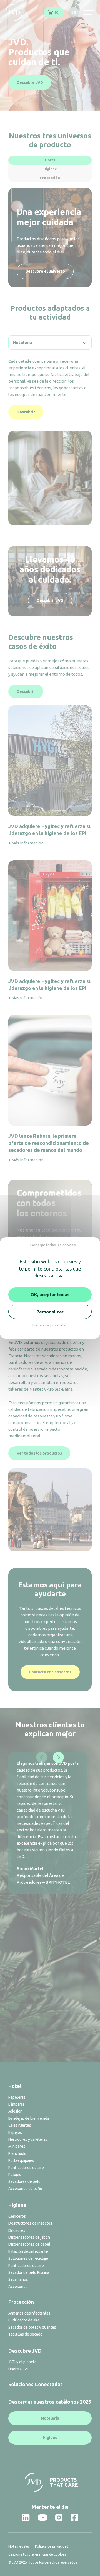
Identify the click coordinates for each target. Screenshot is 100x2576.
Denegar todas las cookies (53, 1245)
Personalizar (50, 1312)
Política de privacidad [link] (50, 1325)
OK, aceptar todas (50, 1295)
